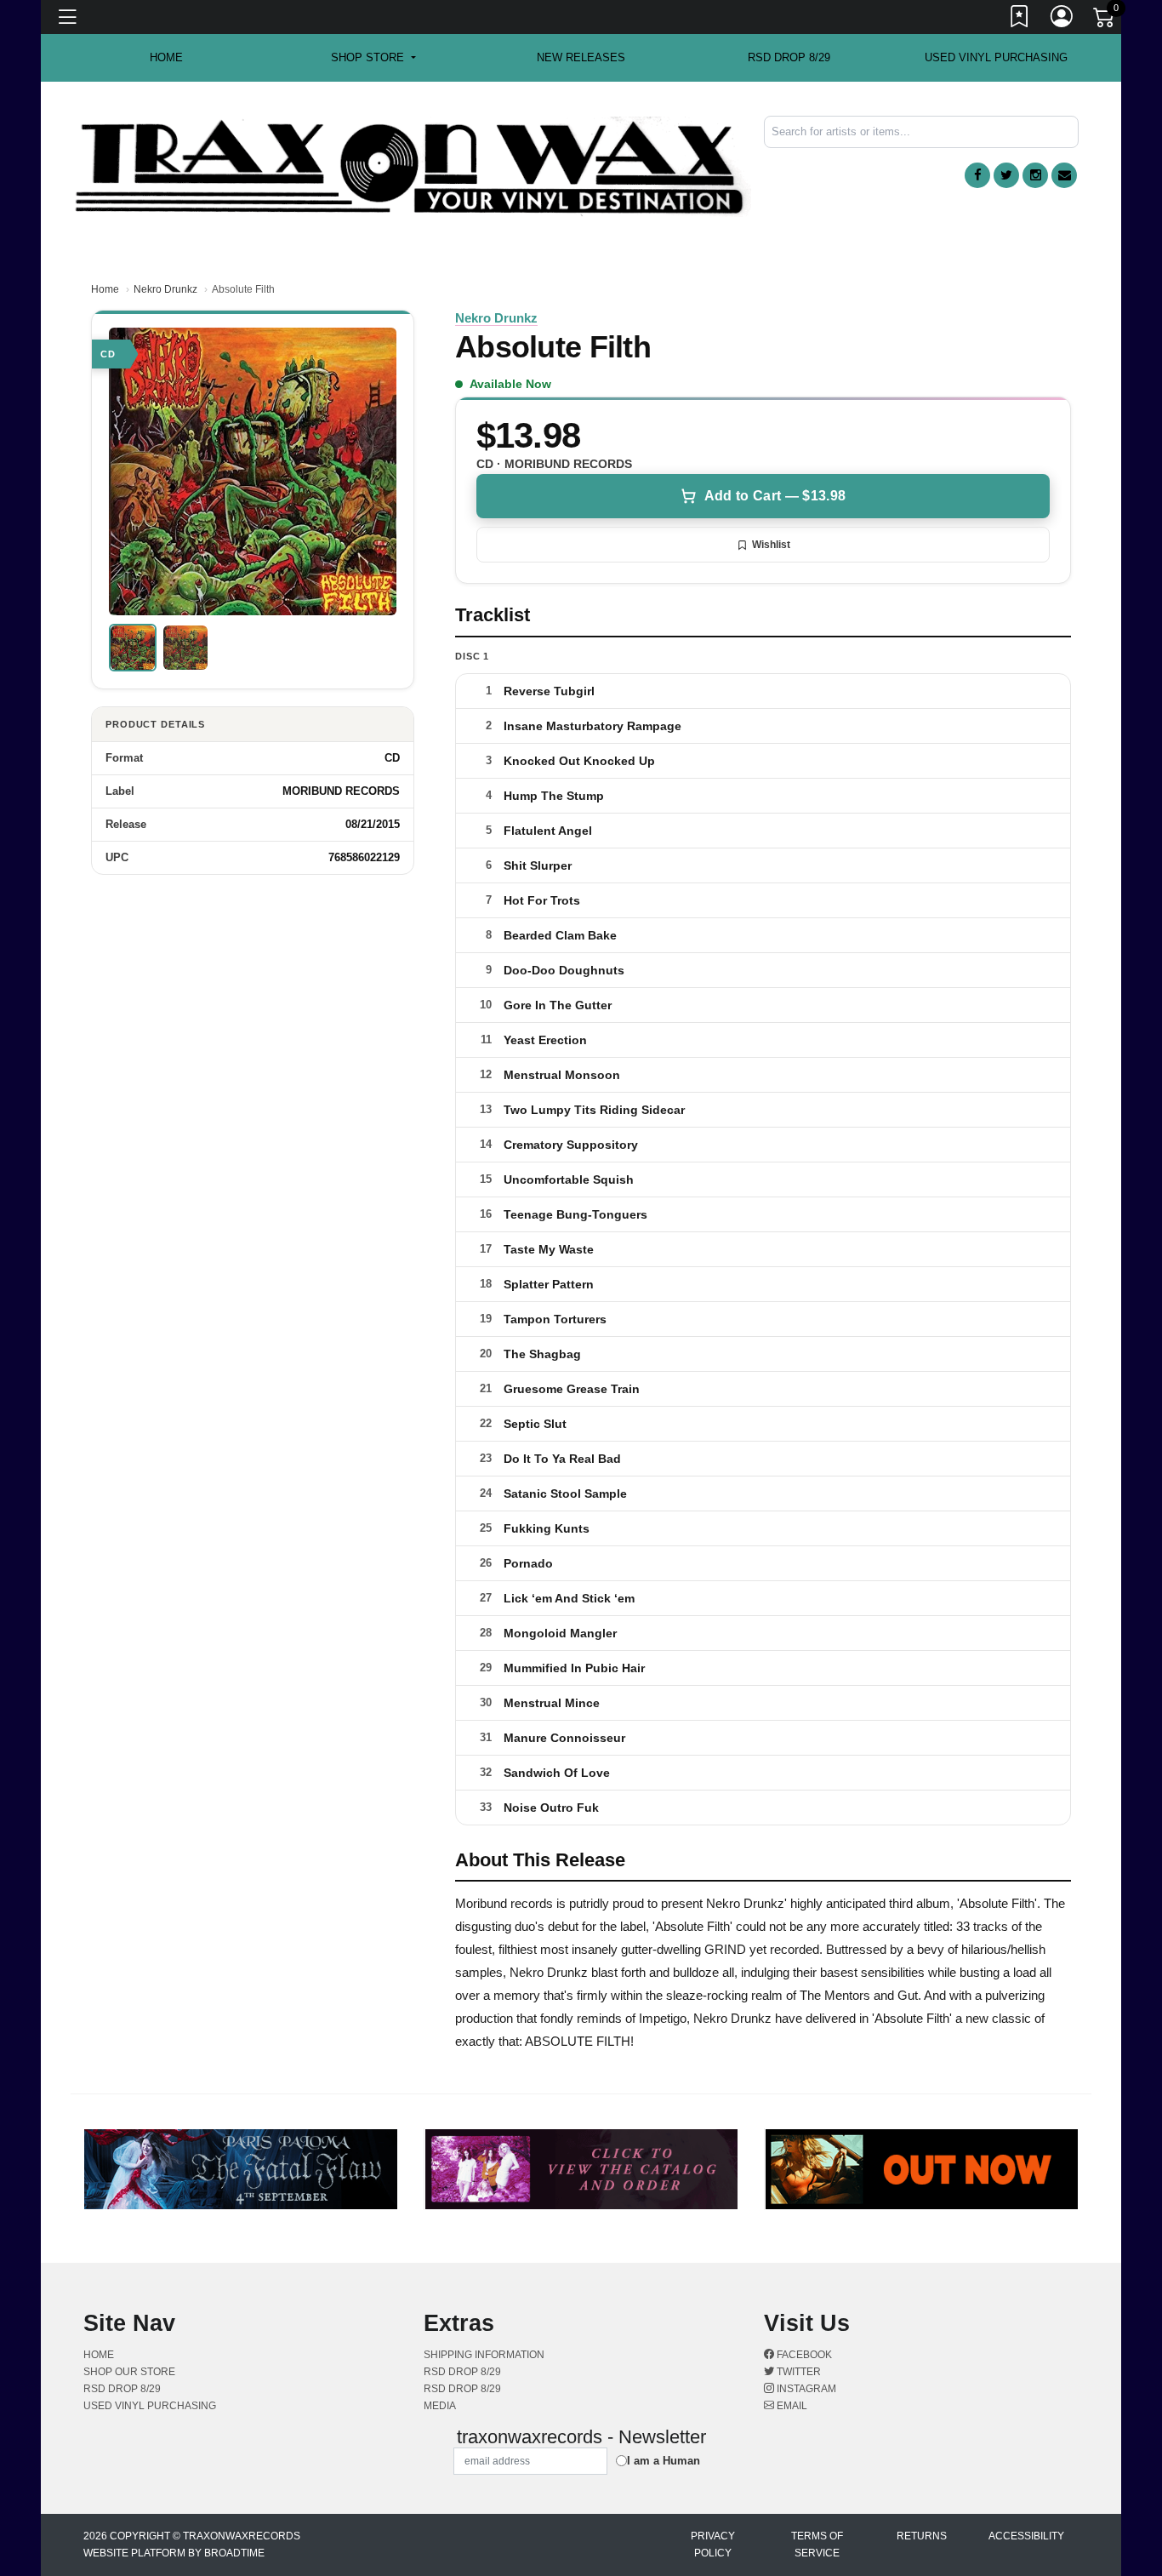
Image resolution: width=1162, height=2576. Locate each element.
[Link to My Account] (1062, 20)
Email (791, 2406)
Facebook (803, 2355)
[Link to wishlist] (1020, 20)
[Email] (1064, 175)
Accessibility (1026, 2536)
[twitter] (1006, 175)
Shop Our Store (129, 2372)
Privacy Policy (713, 2545)
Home (105, 289)
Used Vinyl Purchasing (996, 57)
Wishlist (771, 545)
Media (440, 2406)
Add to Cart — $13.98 (775, 496)
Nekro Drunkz (165, 289)
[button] (373, 58)
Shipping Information (484, 2355)
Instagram (805, 2389)
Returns (922, 2536)
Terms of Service (817, 2545)
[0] (1105, 20)
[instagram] (1035, 175)
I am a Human (664, 2461)
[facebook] (977, 175)
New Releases (581, 57)
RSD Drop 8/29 (789, 57)
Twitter (797, 2372)
